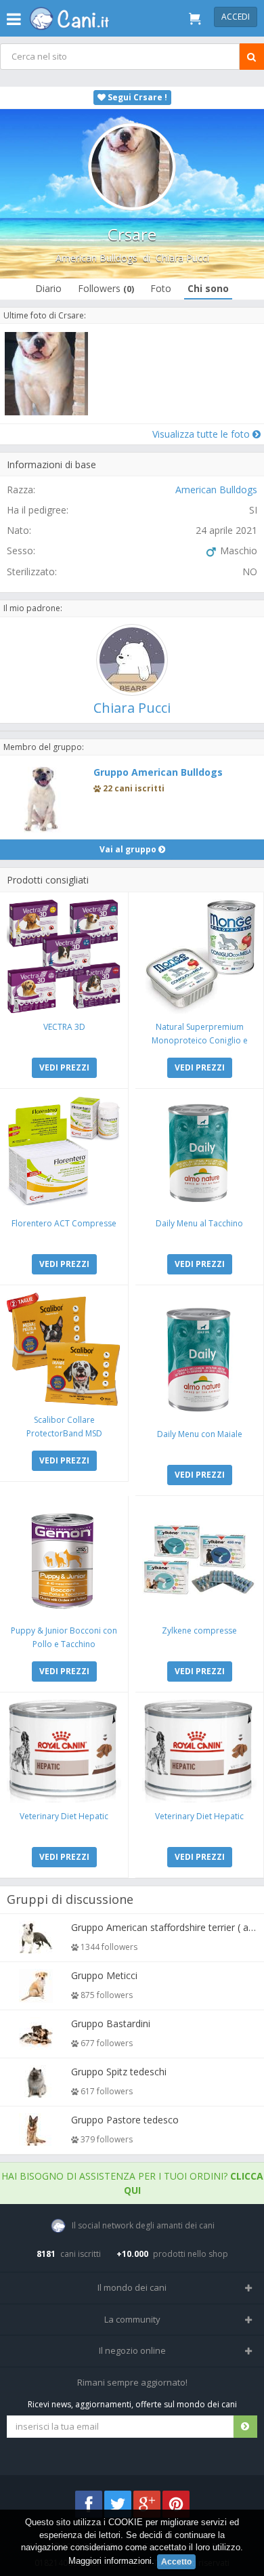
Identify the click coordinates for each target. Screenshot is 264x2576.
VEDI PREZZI (64, 1067)
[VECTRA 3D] (64, 956)
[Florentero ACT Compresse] (64, 1153)
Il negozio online (132, 2350)
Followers (106, 288)
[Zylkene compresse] (199, 1560)
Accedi (236, 17)
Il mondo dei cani (132, 2287)
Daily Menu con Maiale (200, 1434)
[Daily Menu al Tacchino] (199, 1153)
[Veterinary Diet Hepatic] (64, 1751)
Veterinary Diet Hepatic (64, 1816)
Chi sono (208, 288)
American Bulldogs (96, 258)
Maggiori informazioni (110, 2561)
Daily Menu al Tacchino (199, 1223)
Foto (161, 288)
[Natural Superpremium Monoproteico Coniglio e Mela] (199, 956)
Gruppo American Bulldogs (158, 772)
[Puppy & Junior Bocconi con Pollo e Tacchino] (64, 1560)
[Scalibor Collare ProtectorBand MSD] (64, 1349)
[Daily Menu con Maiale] (199, 1356)
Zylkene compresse (199, 1630)
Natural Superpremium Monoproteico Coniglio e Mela (200, 1040)
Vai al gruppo (129, 849)
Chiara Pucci (182, 258)
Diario (48, 288)
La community (132, 2319)
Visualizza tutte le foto (202, 434)
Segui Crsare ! (136, 97)
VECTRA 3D (64, 1027)
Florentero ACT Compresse (64, 1223)
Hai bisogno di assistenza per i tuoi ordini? (132, 2183)
